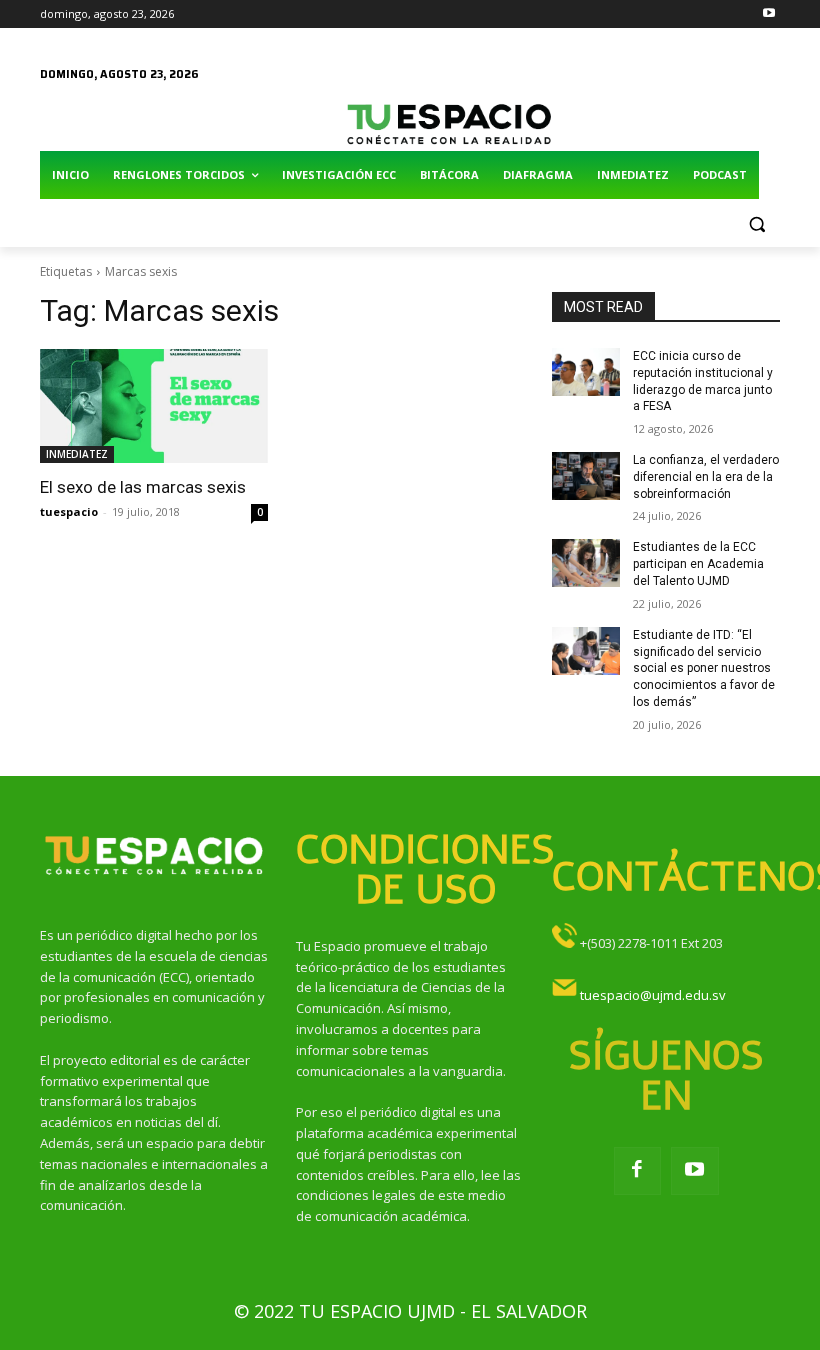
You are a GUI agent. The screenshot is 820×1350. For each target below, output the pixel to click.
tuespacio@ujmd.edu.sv (653, 995)
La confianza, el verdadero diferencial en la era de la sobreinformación (706, 477)
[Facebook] (638, 1171)
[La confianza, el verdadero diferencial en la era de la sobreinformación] (586, 476)
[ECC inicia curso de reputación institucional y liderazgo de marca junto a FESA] (586, 372)
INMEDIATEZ (77, 454)
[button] (756, 223)
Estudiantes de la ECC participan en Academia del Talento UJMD (698, 564)
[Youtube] (768, 14)
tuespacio (69, 511)
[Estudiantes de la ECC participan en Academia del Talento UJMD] (586, 563)
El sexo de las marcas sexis (143, 487)
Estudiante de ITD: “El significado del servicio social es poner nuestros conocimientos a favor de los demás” (704, 668)
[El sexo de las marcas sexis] (154, 406)
